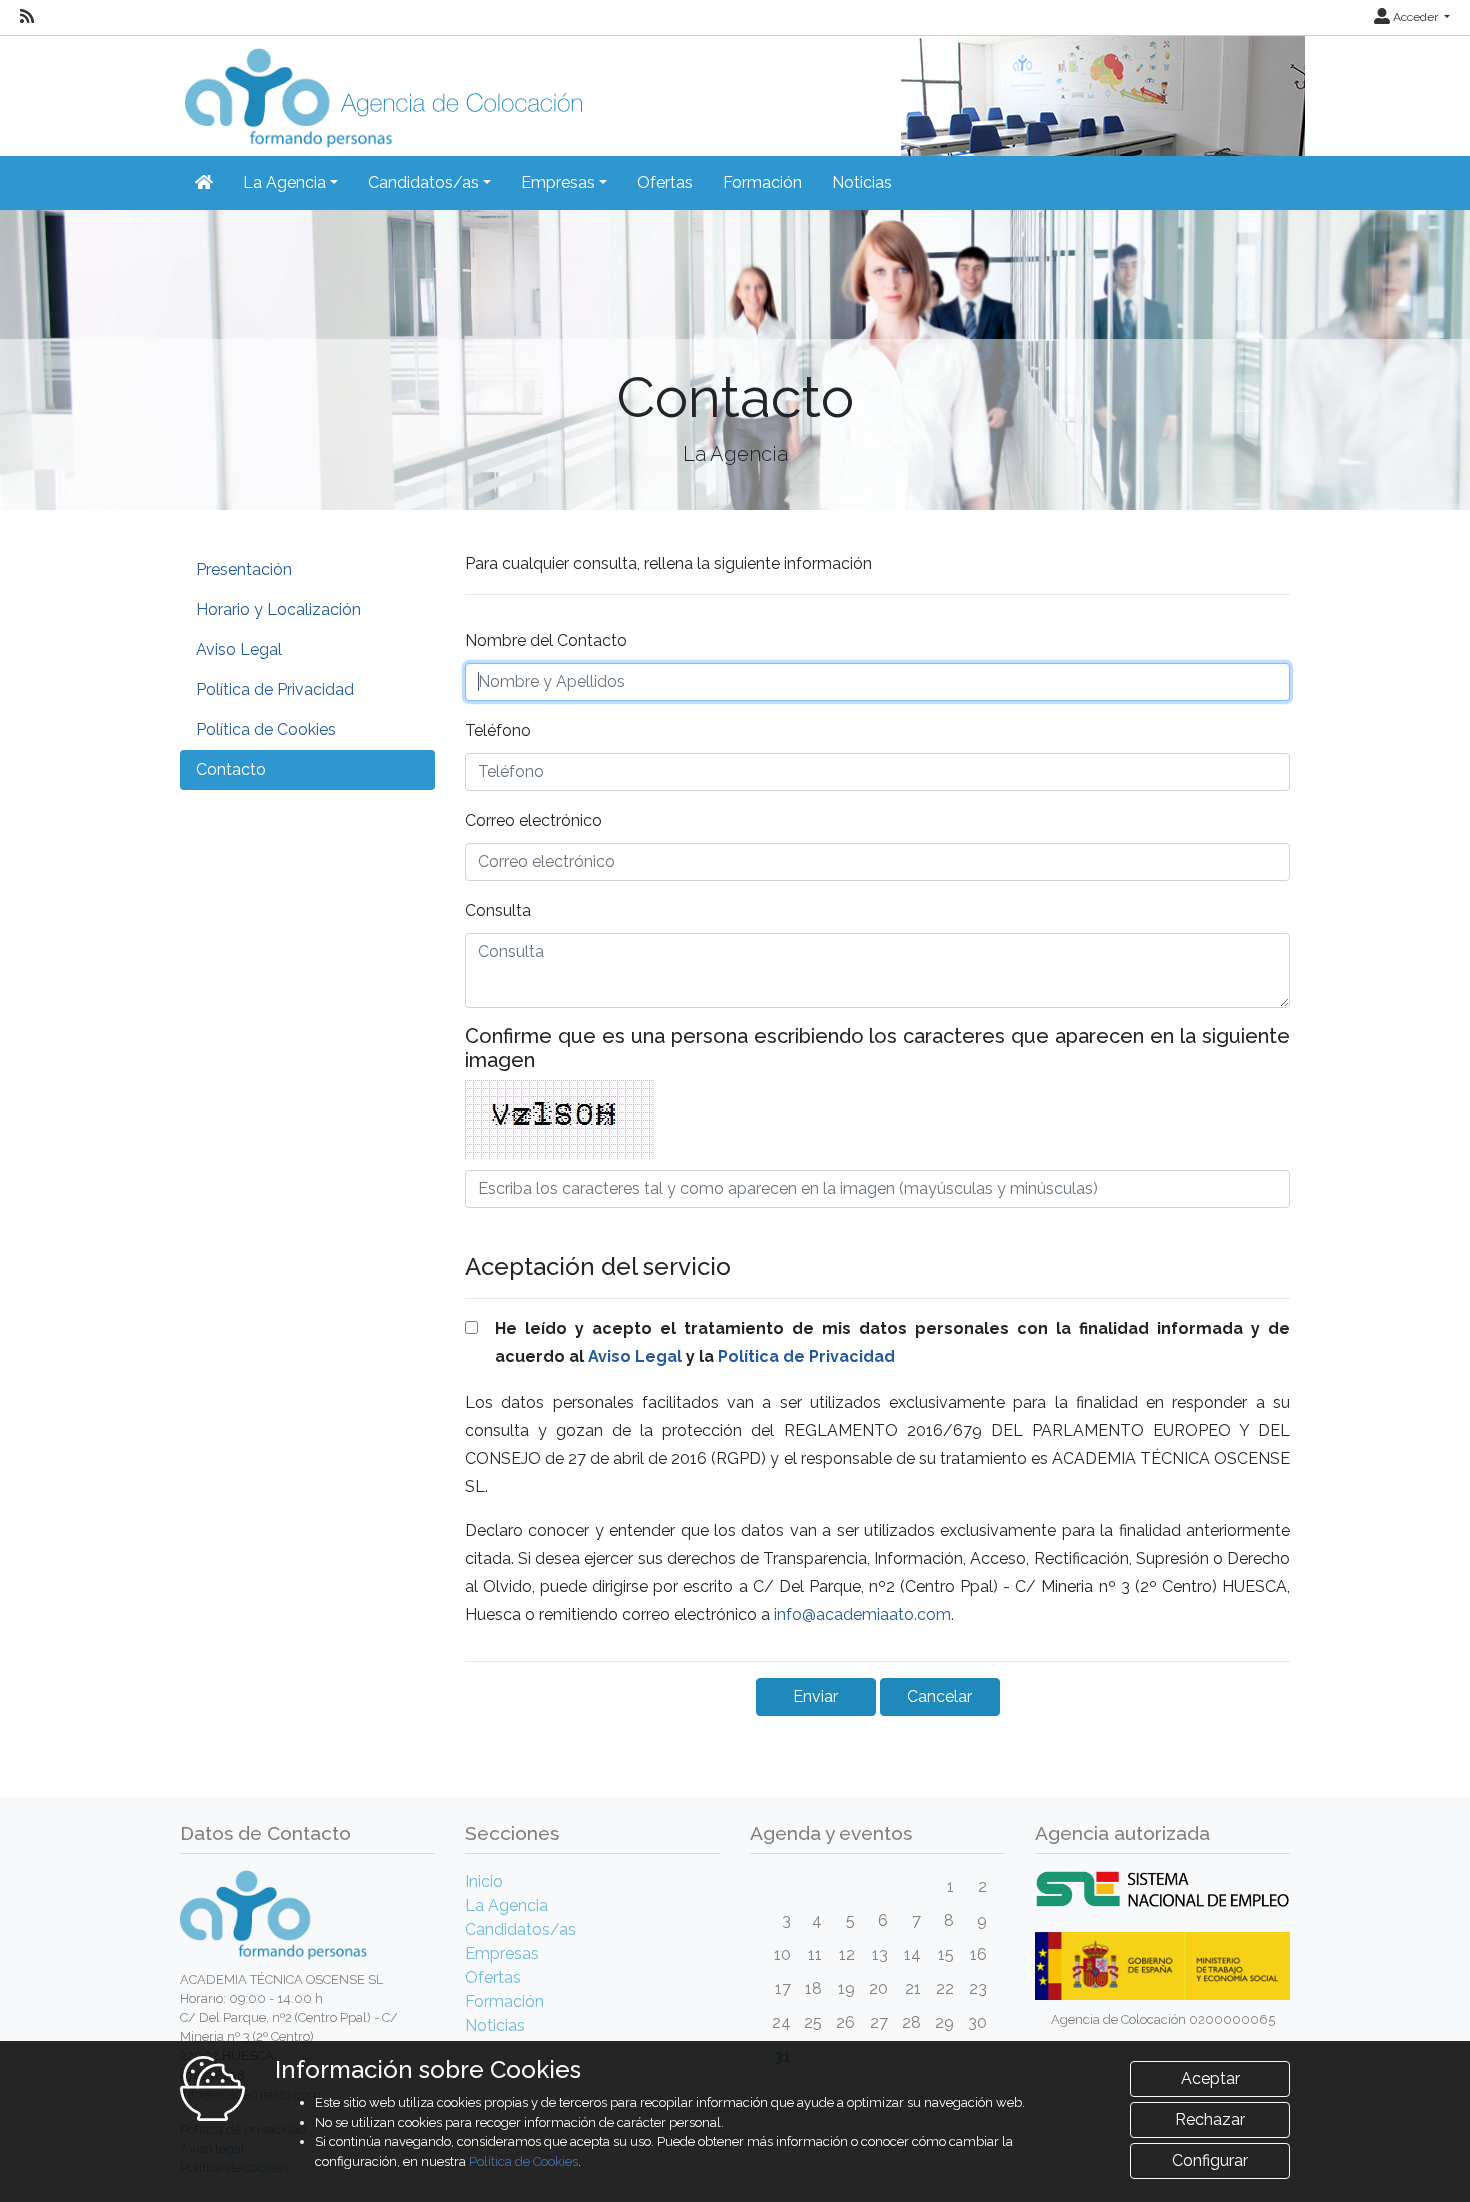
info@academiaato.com (862, 1614)
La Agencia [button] (284, 182)
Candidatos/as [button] (423, 182)
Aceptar (1210, 2078)
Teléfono (498, 730)
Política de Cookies (266, 729)
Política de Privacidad (275, 689)
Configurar (1210, 2160)
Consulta (498, 910)
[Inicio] (381, 90)
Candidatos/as (520, 1929)
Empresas (502, 1953)
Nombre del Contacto (546, 640)
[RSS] (27, 17)
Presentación (244, 569)
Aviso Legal (239, 649)
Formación (762, 182)
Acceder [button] (1415, 17)
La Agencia (506, 1905)
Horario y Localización (278, 609)
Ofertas (665, 182)
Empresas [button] (558, 182)
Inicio (484, 1881)
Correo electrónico (533, 820)
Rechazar (1210, 2119)
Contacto (231, 769)
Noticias (862, 182)
